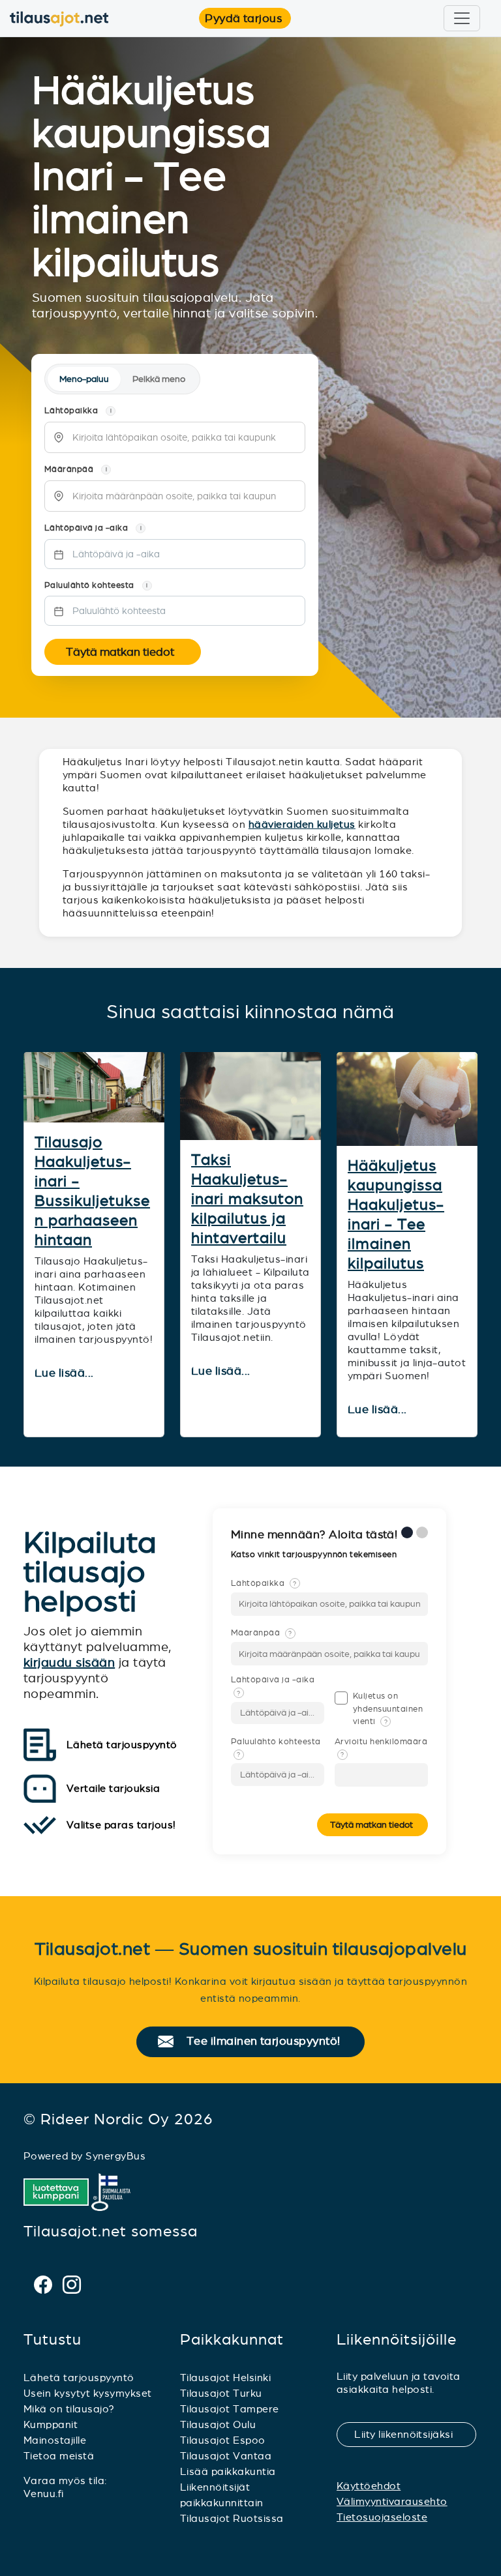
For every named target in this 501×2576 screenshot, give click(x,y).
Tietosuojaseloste (382, 2517)
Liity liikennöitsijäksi (412, 2434)
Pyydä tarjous (248, 18)
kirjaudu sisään (69, 1662)
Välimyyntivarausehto (392, 2501)
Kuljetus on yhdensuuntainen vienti (388, 1708)
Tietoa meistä (59, 2456)
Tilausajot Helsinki (225, 2378)
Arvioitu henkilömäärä (381, 1748)
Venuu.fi (44, 2494)
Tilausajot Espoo (223, 2440)
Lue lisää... (66, 1373)
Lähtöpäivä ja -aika (273, 1686)
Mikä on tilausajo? (69, 2409)
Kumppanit (51, 2424)
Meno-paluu (84, 379)
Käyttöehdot (369, 2486)
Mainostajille (55, 2440)
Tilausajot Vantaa (226, 2456)
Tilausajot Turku (221, 2393)
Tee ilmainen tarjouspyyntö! (269, 2042)
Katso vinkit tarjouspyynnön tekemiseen (315, 1555)
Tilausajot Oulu (218, 2424)
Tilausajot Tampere (230, 2409)
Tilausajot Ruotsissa (232, 2518)
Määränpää (262, 1633)
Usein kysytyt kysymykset (88, 2393)
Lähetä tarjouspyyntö (79, 2378)
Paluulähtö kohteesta (276, 1748)
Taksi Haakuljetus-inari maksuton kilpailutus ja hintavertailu (247, 1199)
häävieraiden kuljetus (302, 824)
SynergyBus (115, 2156)
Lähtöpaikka (264, 1583)
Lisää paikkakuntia (228, 2471)
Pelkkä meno (159, 379)
